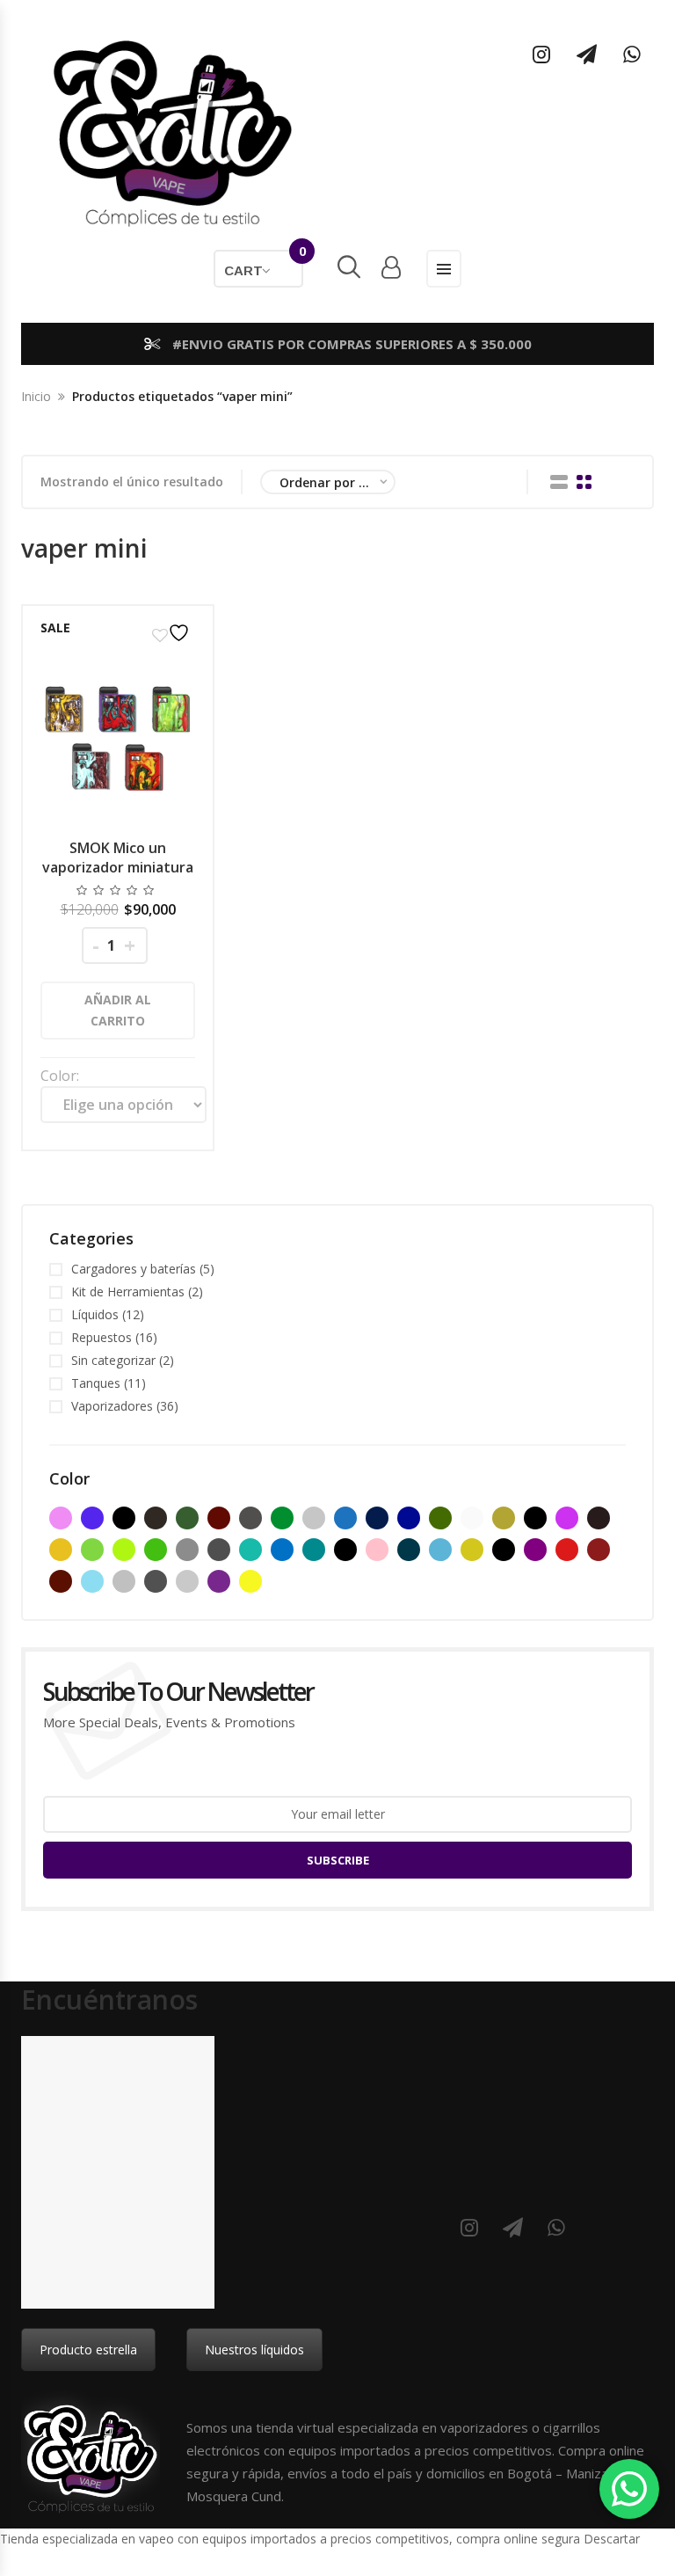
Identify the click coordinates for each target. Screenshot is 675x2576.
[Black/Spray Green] (282, 1518)
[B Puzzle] (92, 1518)
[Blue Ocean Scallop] (377, 1518)
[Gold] (61, 1550)
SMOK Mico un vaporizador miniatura (118, 857)
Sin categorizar (113, 1360)
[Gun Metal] (187, 1550)
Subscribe (338, 1860)
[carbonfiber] (472, 1518)
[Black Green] (187, 1518)
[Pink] (377, 1550)
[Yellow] (250, 1581)
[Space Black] (156, 1581)
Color (58, 1076)
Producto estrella (88, 2350)
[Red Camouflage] (61, 1581)
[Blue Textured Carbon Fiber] (409, 1518)
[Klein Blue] (282, 1550)
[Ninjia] (345, 1550)
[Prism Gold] (472, 1550)
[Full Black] (599, 1518)
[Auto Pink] (61, 1518)
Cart (264, 264)
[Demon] (535, 1518)
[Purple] (535, 1550)
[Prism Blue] (409, 1550)
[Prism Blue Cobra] (440, 1550)
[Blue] (345, 1518)
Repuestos (102, 1337)
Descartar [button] (612, 2539)
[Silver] (124, 1581)
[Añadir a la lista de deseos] (173, 633)
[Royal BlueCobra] (92, 1581)
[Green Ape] (124, 1550)
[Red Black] (599, 1550)
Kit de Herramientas (128, 1292)
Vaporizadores (112, 1406)
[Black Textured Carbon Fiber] (250, 1518)
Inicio (36, 396)
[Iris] (250, 1550)
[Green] (92, 1550)
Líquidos (95, 1314)
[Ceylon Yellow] (504, 1518)
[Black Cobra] (156, 1518)
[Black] (124, 1518)
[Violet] (219, 1581)
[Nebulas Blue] (314, 1550)
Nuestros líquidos (254, 2350)
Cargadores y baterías (134, 1269)
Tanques (96, 1383)
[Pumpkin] (504, 1550)
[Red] (567, 1550)
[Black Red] (219, 1518)
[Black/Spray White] (314, 1518)
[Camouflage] (440, 1518)
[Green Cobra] (156, 1550)
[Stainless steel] (187, 1581)
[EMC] (567, 1518)
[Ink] (219, 1550)
